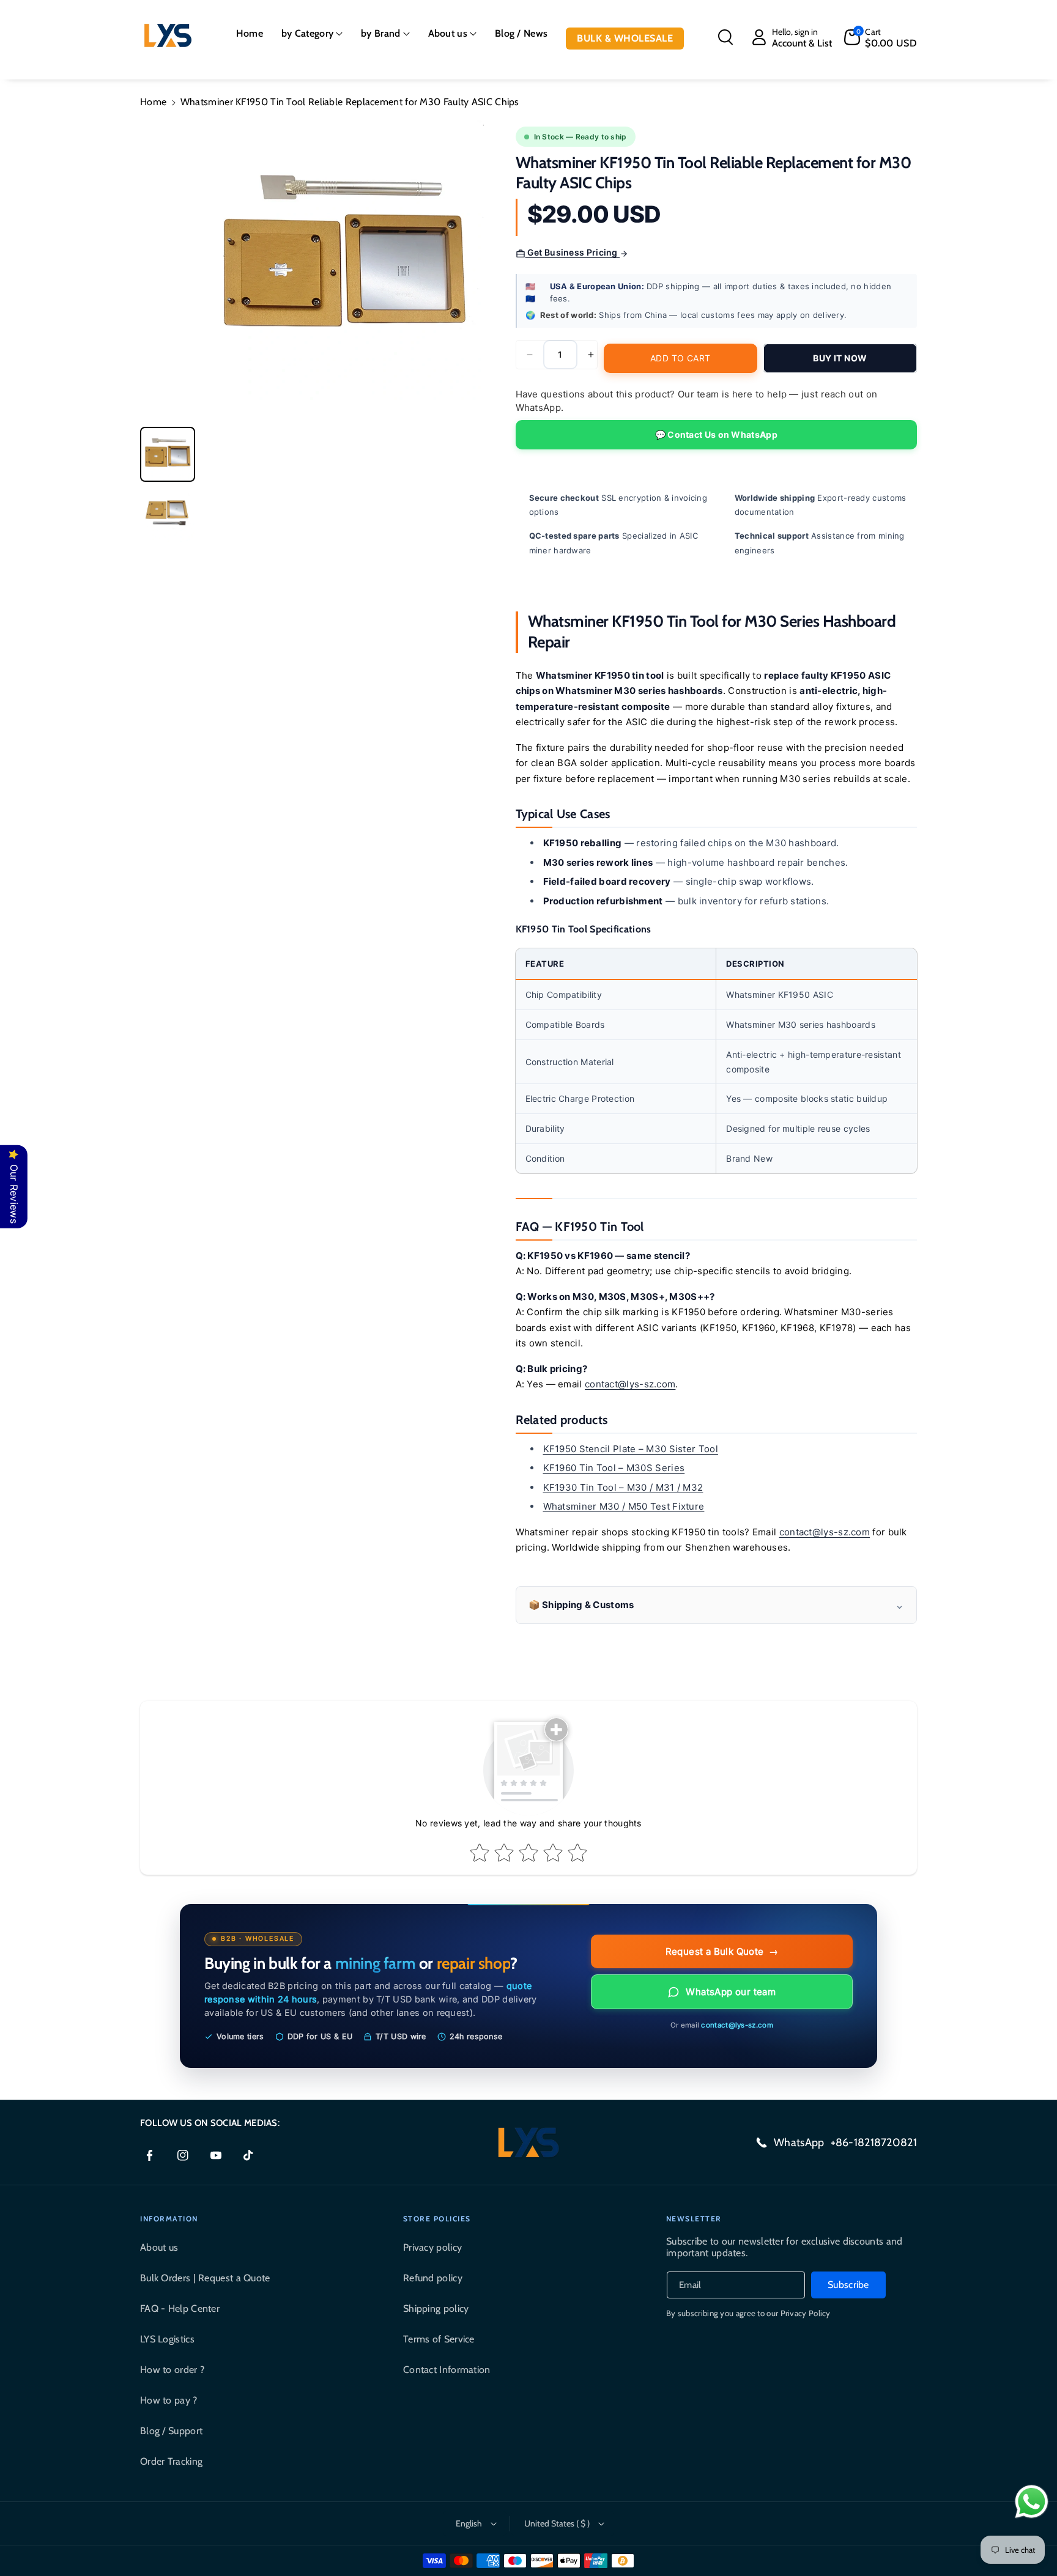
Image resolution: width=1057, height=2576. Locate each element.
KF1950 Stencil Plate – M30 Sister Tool (631, 1449)
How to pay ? (169, 2400)
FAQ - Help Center (180, 2308)
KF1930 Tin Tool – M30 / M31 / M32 (623, 1487)
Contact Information (447, 2370)
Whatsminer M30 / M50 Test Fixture (624, 1506)
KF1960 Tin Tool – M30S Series (614, 1468)
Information (169, 2219)
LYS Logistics (167, 2339)
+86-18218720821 (874, 2142)
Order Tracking (171, 2461)
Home (153, 102)
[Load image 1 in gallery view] (168, 454)
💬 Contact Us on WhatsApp (716, 434)
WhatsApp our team (731, 1992)
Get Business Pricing (573, 252)
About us (159, 2247)
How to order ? (172, 2370)
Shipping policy (436, 2308)
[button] (312, 34)
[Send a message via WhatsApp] (1032, 2502)
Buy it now (840, 358)
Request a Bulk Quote (722, 1951)
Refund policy (433, 2278)
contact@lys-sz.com (630, 1384)
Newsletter (694, 2219)
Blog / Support (171, 2431)
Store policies (437, 2219)
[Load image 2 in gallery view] (168, 514)
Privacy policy (432, 2247)
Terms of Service (439, 2339)
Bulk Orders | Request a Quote (205, 2278)
